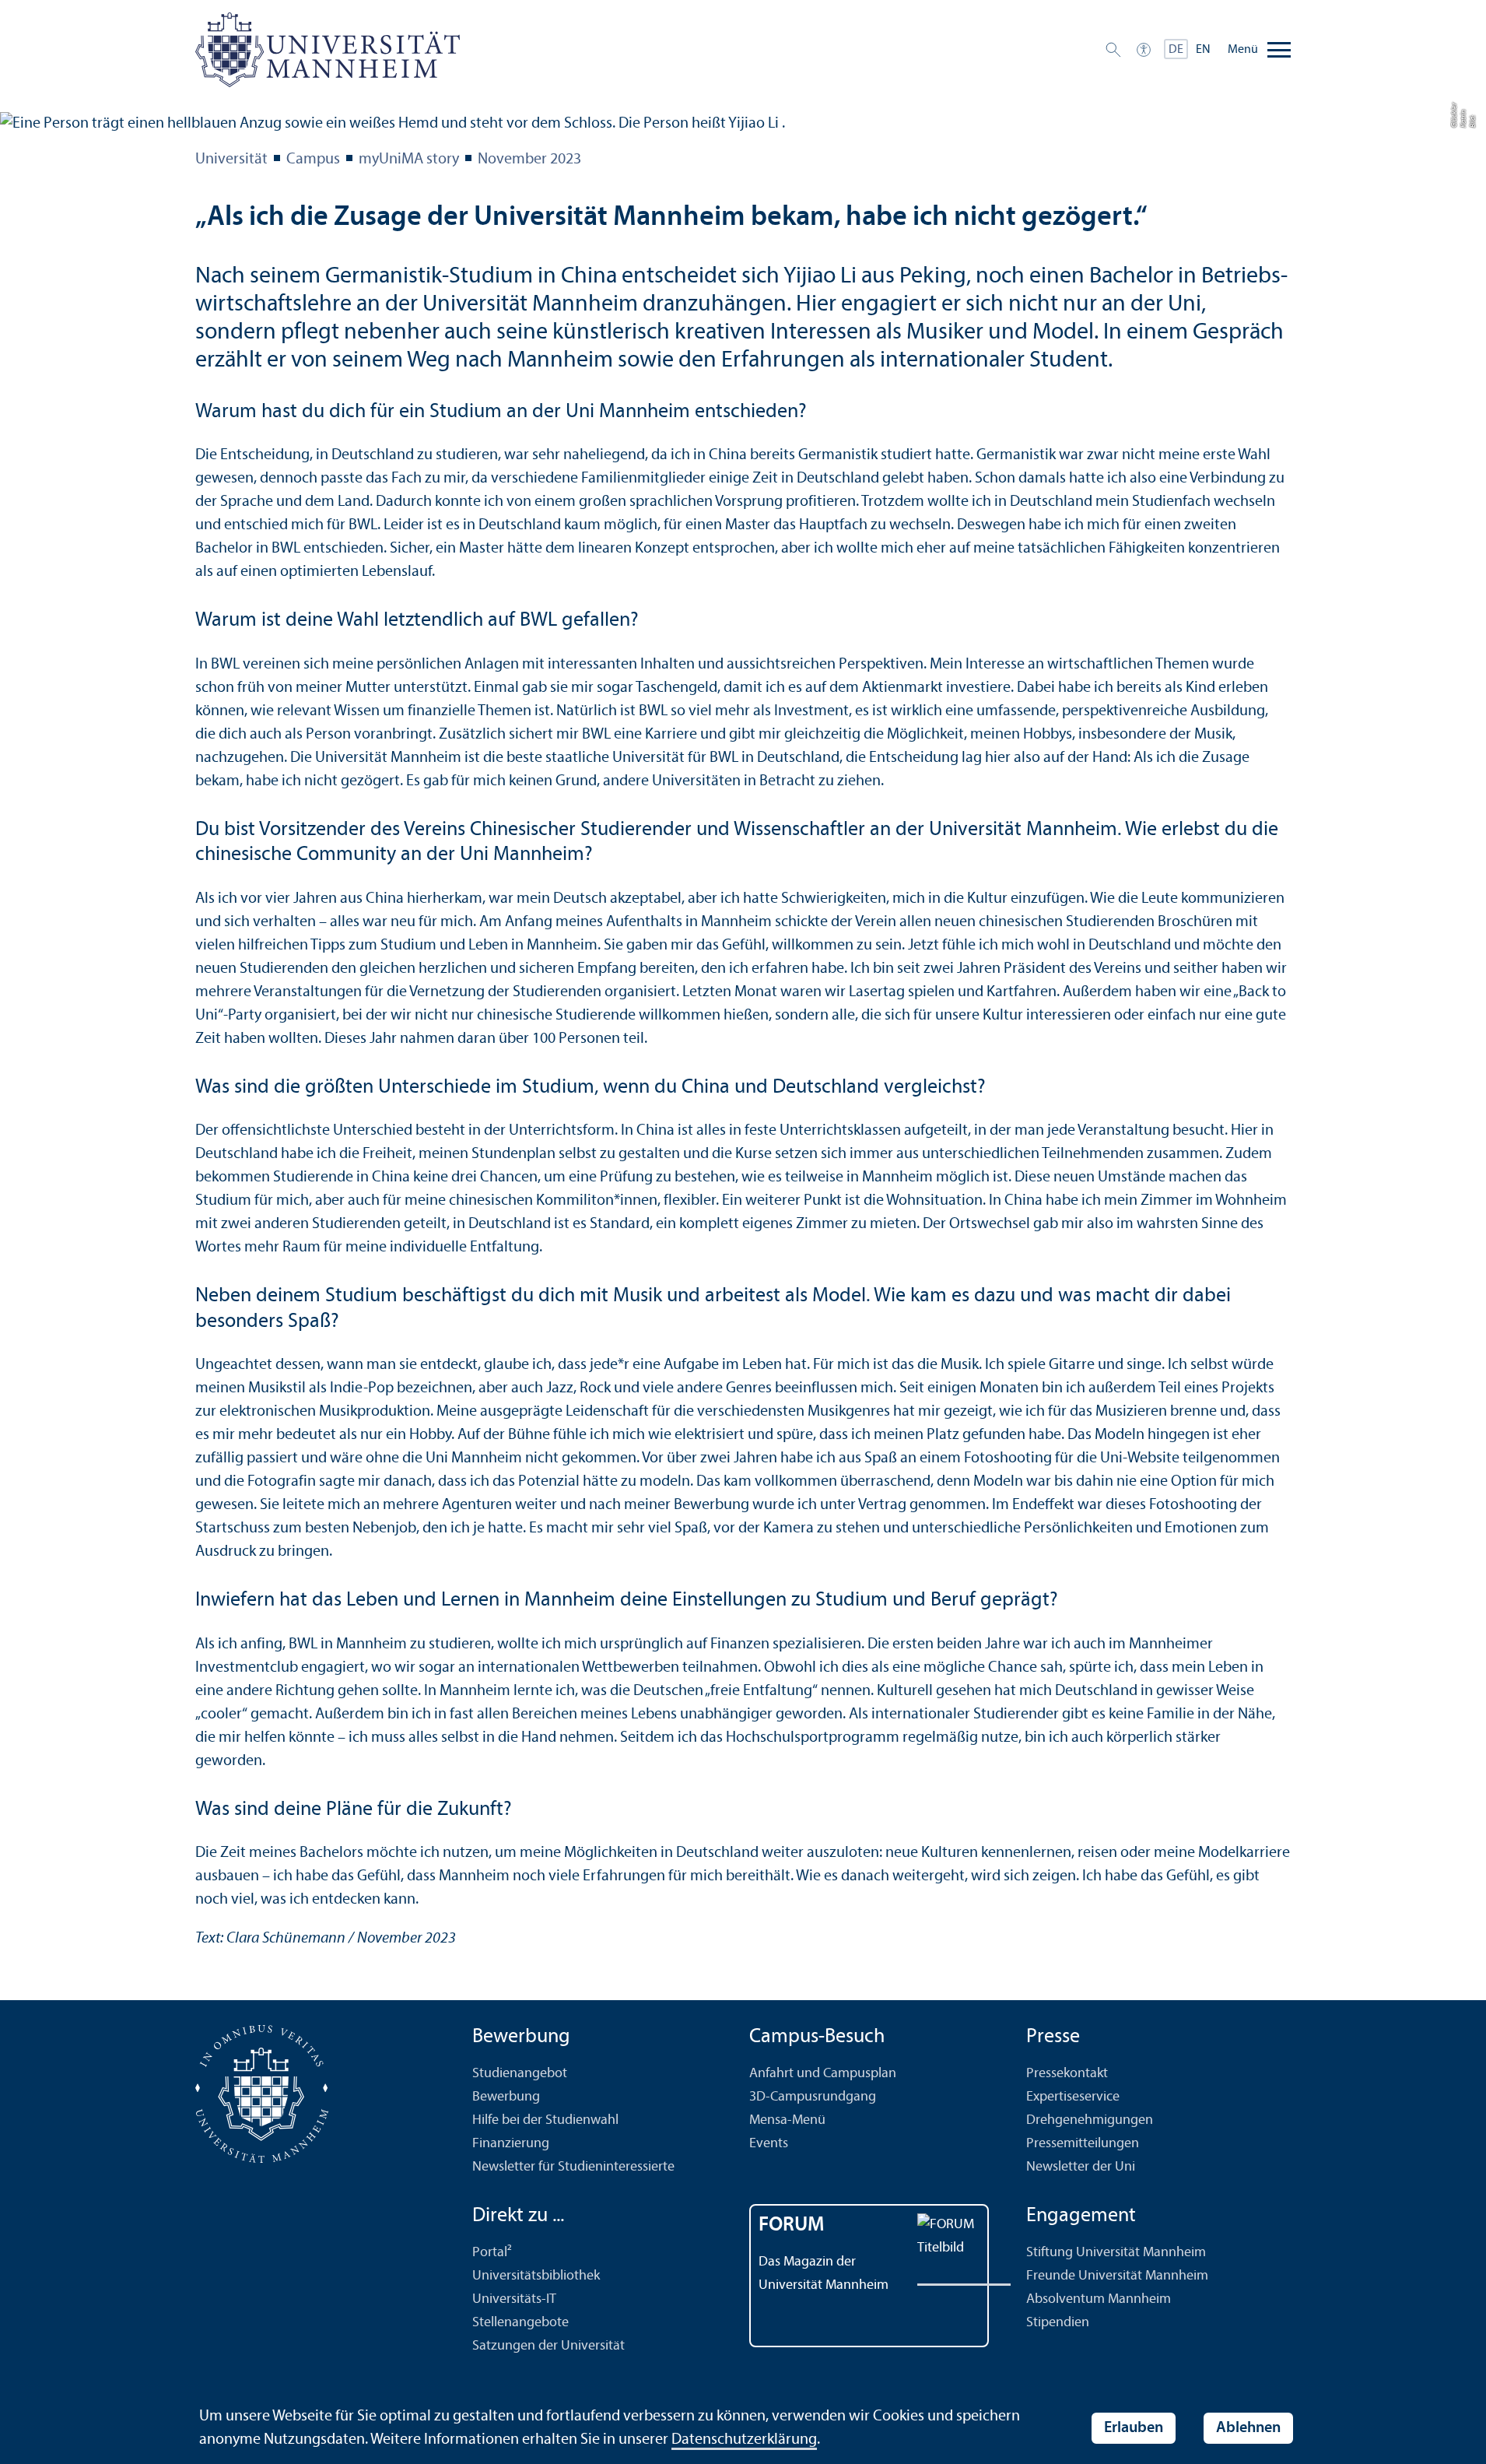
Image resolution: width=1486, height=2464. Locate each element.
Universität (231, 160)
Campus (313, 160)
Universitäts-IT (514, 2299)
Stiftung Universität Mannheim (1116, 2253)
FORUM (792, 2225)
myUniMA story (409, 160)
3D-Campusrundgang (813, 2097)
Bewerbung (506, 2097)
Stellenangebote (520, 2323)
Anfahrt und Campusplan (823, 2074)
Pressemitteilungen (1083, 2144)
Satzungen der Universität (548, 2346)
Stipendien (1058, 2323)
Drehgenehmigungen (1090, 2120)
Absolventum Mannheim (1099, 2299)
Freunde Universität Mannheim (1117, 2276)
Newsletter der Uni (1081, 2167)
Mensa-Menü (787, 2120)
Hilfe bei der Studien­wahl (545, 2120)
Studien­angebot (520, 2074)
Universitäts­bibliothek (536, 2276)
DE (1176, 50)
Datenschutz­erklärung (744, 2440)
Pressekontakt (1067, 2074)
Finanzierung (511, 2144)
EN (1203, 50)
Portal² (492, 2253)
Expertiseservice (1073, 2097)
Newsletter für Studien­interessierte (573, 2167)
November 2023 (529, 160)
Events (769, 2144)
